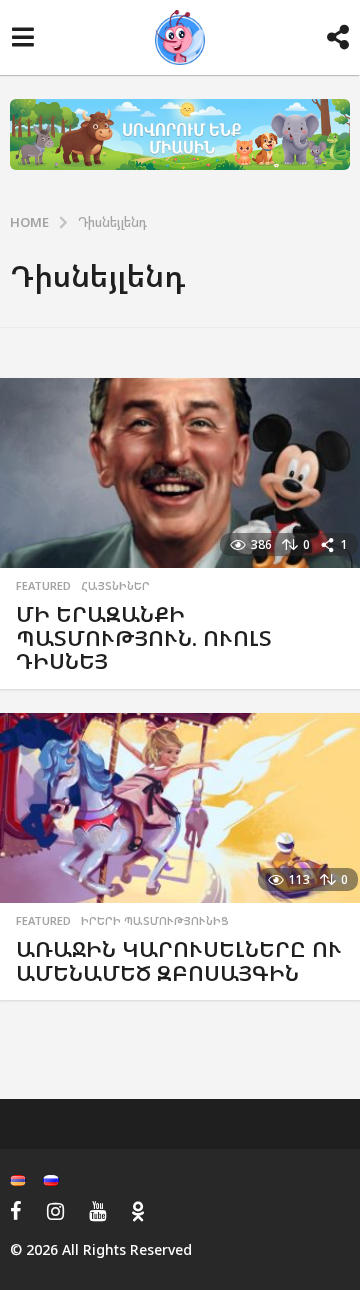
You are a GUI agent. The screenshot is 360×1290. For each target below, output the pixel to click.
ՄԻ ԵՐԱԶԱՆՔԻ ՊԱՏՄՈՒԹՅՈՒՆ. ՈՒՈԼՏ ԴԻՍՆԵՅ (144, 637)
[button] (22, 38)
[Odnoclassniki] (138, 1211)
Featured (43, 586)
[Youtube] (97, 1211)
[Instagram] (55, 1211)
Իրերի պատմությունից (155, 921)
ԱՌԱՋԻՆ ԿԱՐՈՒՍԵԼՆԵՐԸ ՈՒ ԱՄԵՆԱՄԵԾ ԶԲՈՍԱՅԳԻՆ (179, 960)
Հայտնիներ (115, 586)
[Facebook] (16, 1211)
